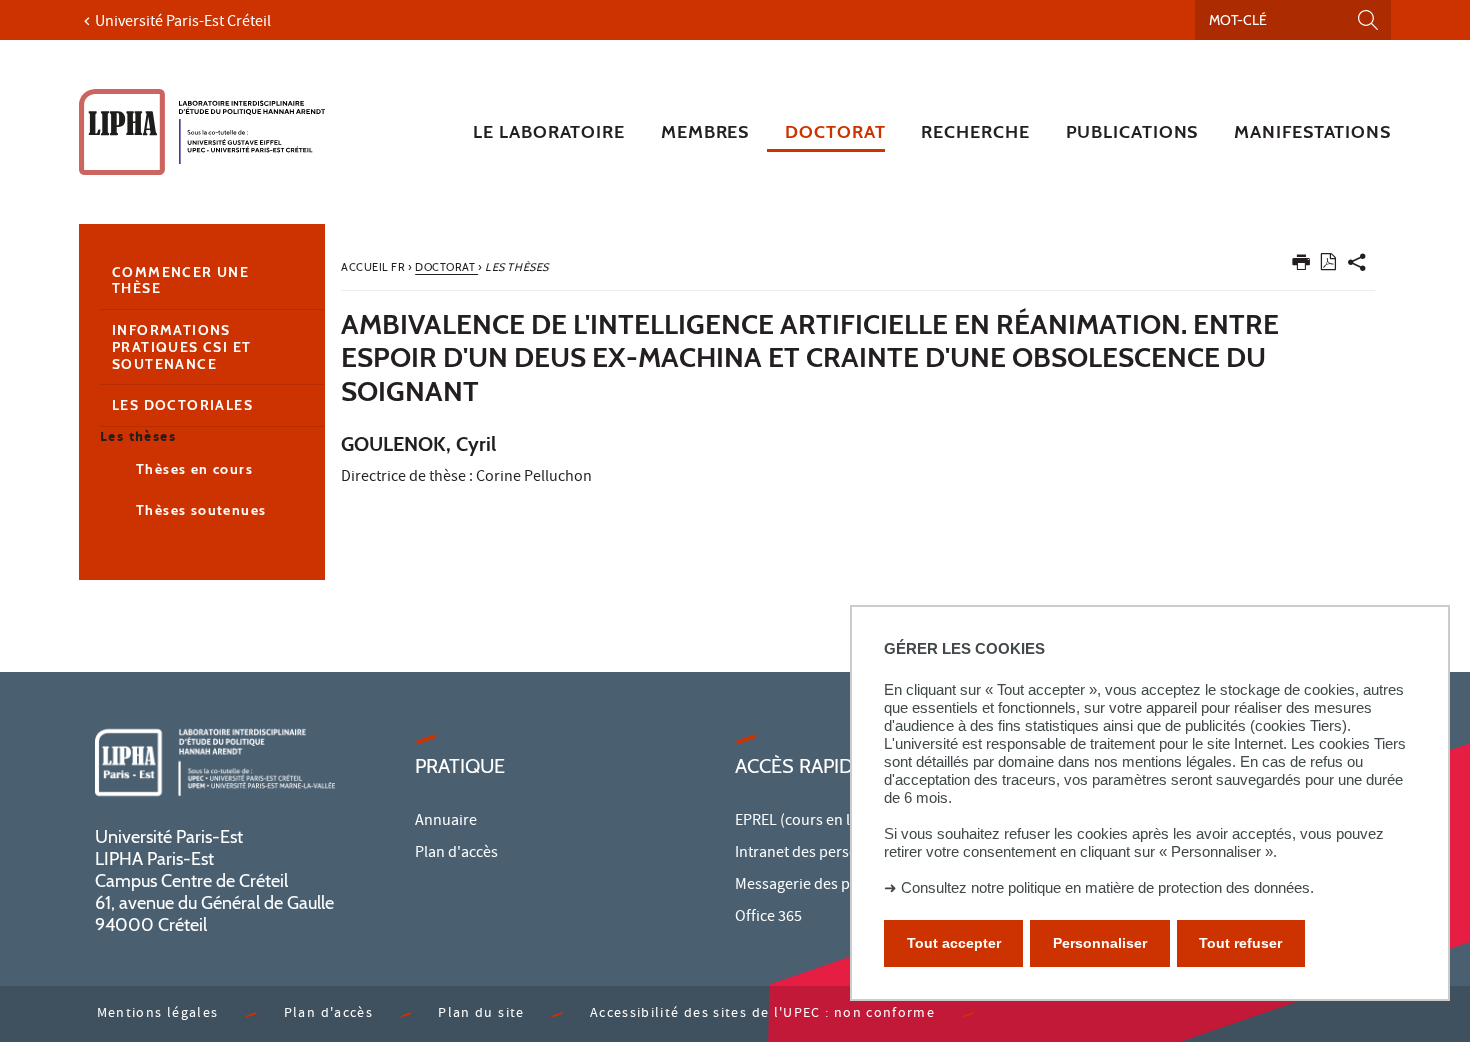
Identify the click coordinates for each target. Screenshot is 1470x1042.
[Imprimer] (1301, 266)
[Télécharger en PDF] (1328, 265)
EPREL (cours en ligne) (809, 822)
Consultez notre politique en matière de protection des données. (1107, 887)
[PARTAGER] (1357, 266)
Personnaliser (1100, 943)
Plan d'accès (456, 854)
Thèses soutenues (201, 510)
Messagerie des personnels (826, 886)
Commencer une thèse (180, 280)
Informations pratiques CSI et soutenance (181, 347)
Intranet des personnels (815, 854)
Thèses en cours (194, 469)
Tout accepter (954, 943)
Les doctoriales (182, 405)
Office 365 (768, 918)
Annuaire (446, 822)
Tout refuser (1240, 943)
